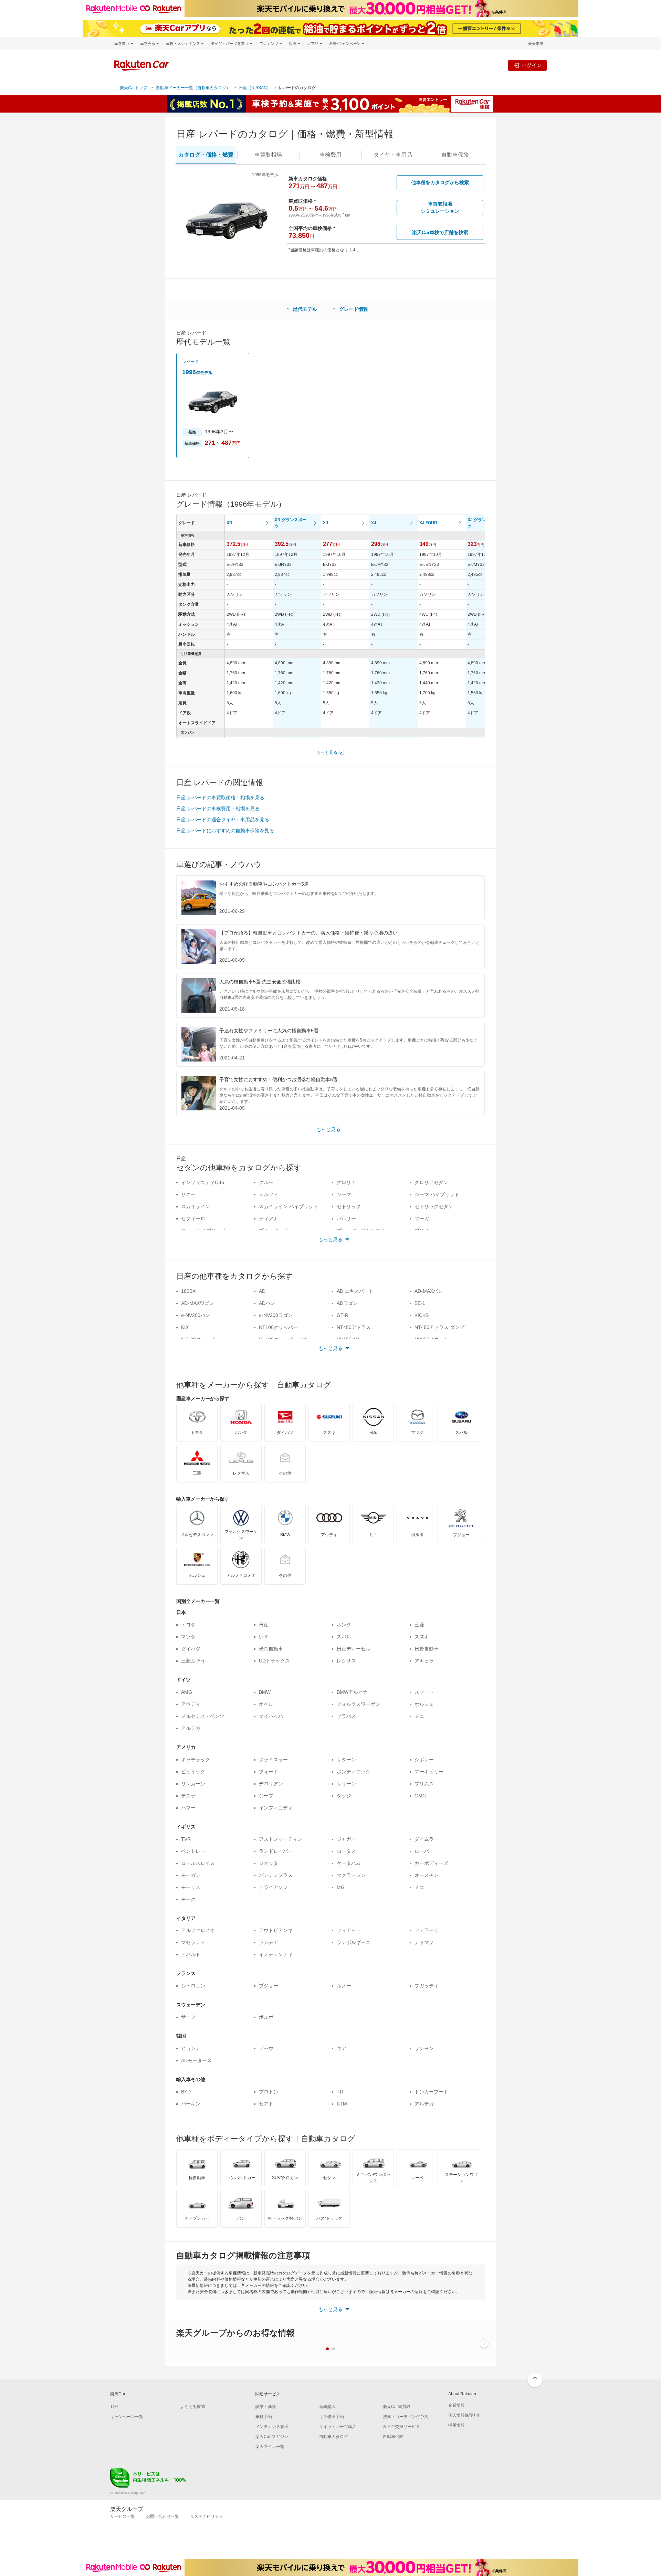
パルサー (346, 1218)
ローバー (424, 1851)
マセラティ (193, 1942)
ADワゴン (347, 1303)
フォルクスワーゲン (358, 1704)
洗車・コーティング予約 (406, 2417)
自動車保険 (393, 2437)
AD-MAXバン (429, 1291)
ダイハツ (191, 1649)
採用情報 (457, 2425)
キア (342, 2048)
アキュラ (424, 1661)
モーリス (191, 1887)
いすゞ (266, 1637)
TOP (114, 2407)
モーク (188, 1899)
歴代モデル (305, 309)
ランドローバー (276, 1851)
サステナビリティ (207, 2516)
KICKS (422, 1315)
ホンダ (344, 1625)
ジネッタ (269, 1863)
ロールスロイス (198, 1863)
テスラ (188, 1796)
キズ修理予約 (332, 2417)
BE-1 (420, 1303)
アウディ (191, 1704)
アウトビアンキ (276, 1930)
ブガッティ (427, 1986)
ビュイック (193, 1772)
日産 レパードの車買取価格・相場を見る (220, 798)
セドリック (349, 1206)
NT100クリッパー (278, 1327)
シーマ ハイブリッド (437, 1194)
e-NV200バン (196, 1315)
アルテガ (191, 1728)
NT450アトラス (354, 1327)
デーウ (266, 2048)
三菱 (419, 1625)
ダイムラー (427, 1839)
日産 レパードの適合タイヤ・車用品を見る (223, 820)
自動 (455, 155)
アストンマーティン (281, 1839)
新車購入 (327, 2407)
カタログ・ (206, 155)
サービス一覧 (123, 2516)
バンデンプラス (276, 1875)
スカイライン (196, 1206)
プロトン (269, 2092)
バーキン (191, 2104)
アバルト (191, 1954)
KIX (185, 1327)
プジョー (269, 1986)
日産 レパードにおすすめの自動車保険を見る (225, 831)
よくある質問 (192, 2407)
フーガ (422, 1218)
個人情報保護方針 (465, 2415)
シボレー (424, 1760)
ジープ (266, 1796)
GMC (420, 1796)
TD (340, 2092)
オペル (266, 1704)
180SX (188, 1291)
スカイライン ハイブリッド (288, 1206)
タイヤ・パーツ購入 (338, 2427)
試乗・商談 (266, 2407)
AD (262, 1291)
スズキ (422, 1637)
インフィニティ (276, 1808)
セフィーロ (193, 1218)
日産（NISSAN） (255, 88)
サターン (346, 1760)
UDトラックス (274, 1661)
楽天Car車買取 (397, 2407)
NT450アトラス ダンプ (439, 1327)
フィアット (349, 1930)
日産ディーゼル (354, 1649)
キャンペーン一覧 (127, 2417)
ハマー (188, 1808)
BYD (186, 2092)
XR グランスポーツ (291, 523)
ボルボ (266, 2017)
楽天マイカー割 (270, 2447)
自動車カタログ (334, 2437)
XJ (326, 523)
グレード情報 (354, 309)
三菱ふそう (193, 1661)
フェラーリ (427, 1930)
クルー (266, 1182)
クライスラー (273, 1760)
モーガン (191, 1875)
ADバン (267, 1303)
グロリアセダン (431, 1182)
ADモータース (196, 2060)
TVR (186, 1839)
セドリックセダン (434, 1206)
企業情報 (457, 2405)
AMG (187, 1692)
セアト (266, 2104)
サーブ (188, 2017)
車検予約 (264, 2417)
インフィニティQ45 (203, 1182)
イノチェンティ (276, 1954)
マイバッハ (271, 1716)
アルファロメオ (198, 1930)
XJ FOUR (428, 523)
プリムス (424, 1784)
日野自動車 (427, 1649)
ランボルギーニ (354, 1942)
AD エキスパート (355, 1291)
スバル (344, 1637)
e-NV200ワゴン (276, 1315)
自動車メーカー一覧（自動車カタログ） (193, 88)
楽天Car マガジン (272, 2437)
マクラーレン (351, 1875)
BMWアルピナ (352, 1692)
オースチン (427, 1875)
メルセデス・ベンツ (203, 1716)
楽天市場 (536, 44)
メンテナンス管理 (272, 2427)
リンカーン (193, 1784)
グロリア (346, 1182)
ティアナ (269, 1218)
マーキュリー (429, 1772)
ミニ (419, 1716)
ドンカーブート (431, 2092)
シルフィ (269, 1194)
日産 (264, 1625)
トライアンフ (273, 1887)
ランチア (269, 1942)
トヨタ (188, 1625)
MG (341, 1887)
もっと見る (327, 752)
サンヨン (424, 2048)
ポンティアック (354, 1772)
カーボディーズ (431, 1863)
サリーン (346, 1784)
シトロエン (193, 1986)
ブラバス (346, 1716)
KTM (342, 2104)
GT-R (343, 1315)
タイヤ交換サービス (401, 2427)
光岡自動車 (271, 1649)
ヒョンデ (191, 2048)
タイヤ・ (393, 155)
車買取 (268, 155)
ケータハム (349, 1863)
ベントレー (193, 1851)
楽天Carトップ (134, 88)
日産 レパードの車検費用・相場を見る (218, 809)
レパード (190, 362)
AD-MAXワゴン (198, 1303)
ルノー (344, 1986)
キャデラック (196, 1760)
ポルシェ (424, 1704)
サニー (188, 1194)
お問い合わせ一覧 (162, 2516)
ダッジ (344, 1796)
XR (229, 523)
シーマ (344, 1194)
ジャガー (346, 1839)
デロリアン (271, 1784)
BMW (265, 1692)
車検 (330, 155)
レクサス (346, 1661)
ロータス (346, 1851)
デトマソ (424, 1942)
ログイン (532, 65)
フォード (269, 1772)
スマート (424, 1692)
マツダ (188, 1637)
